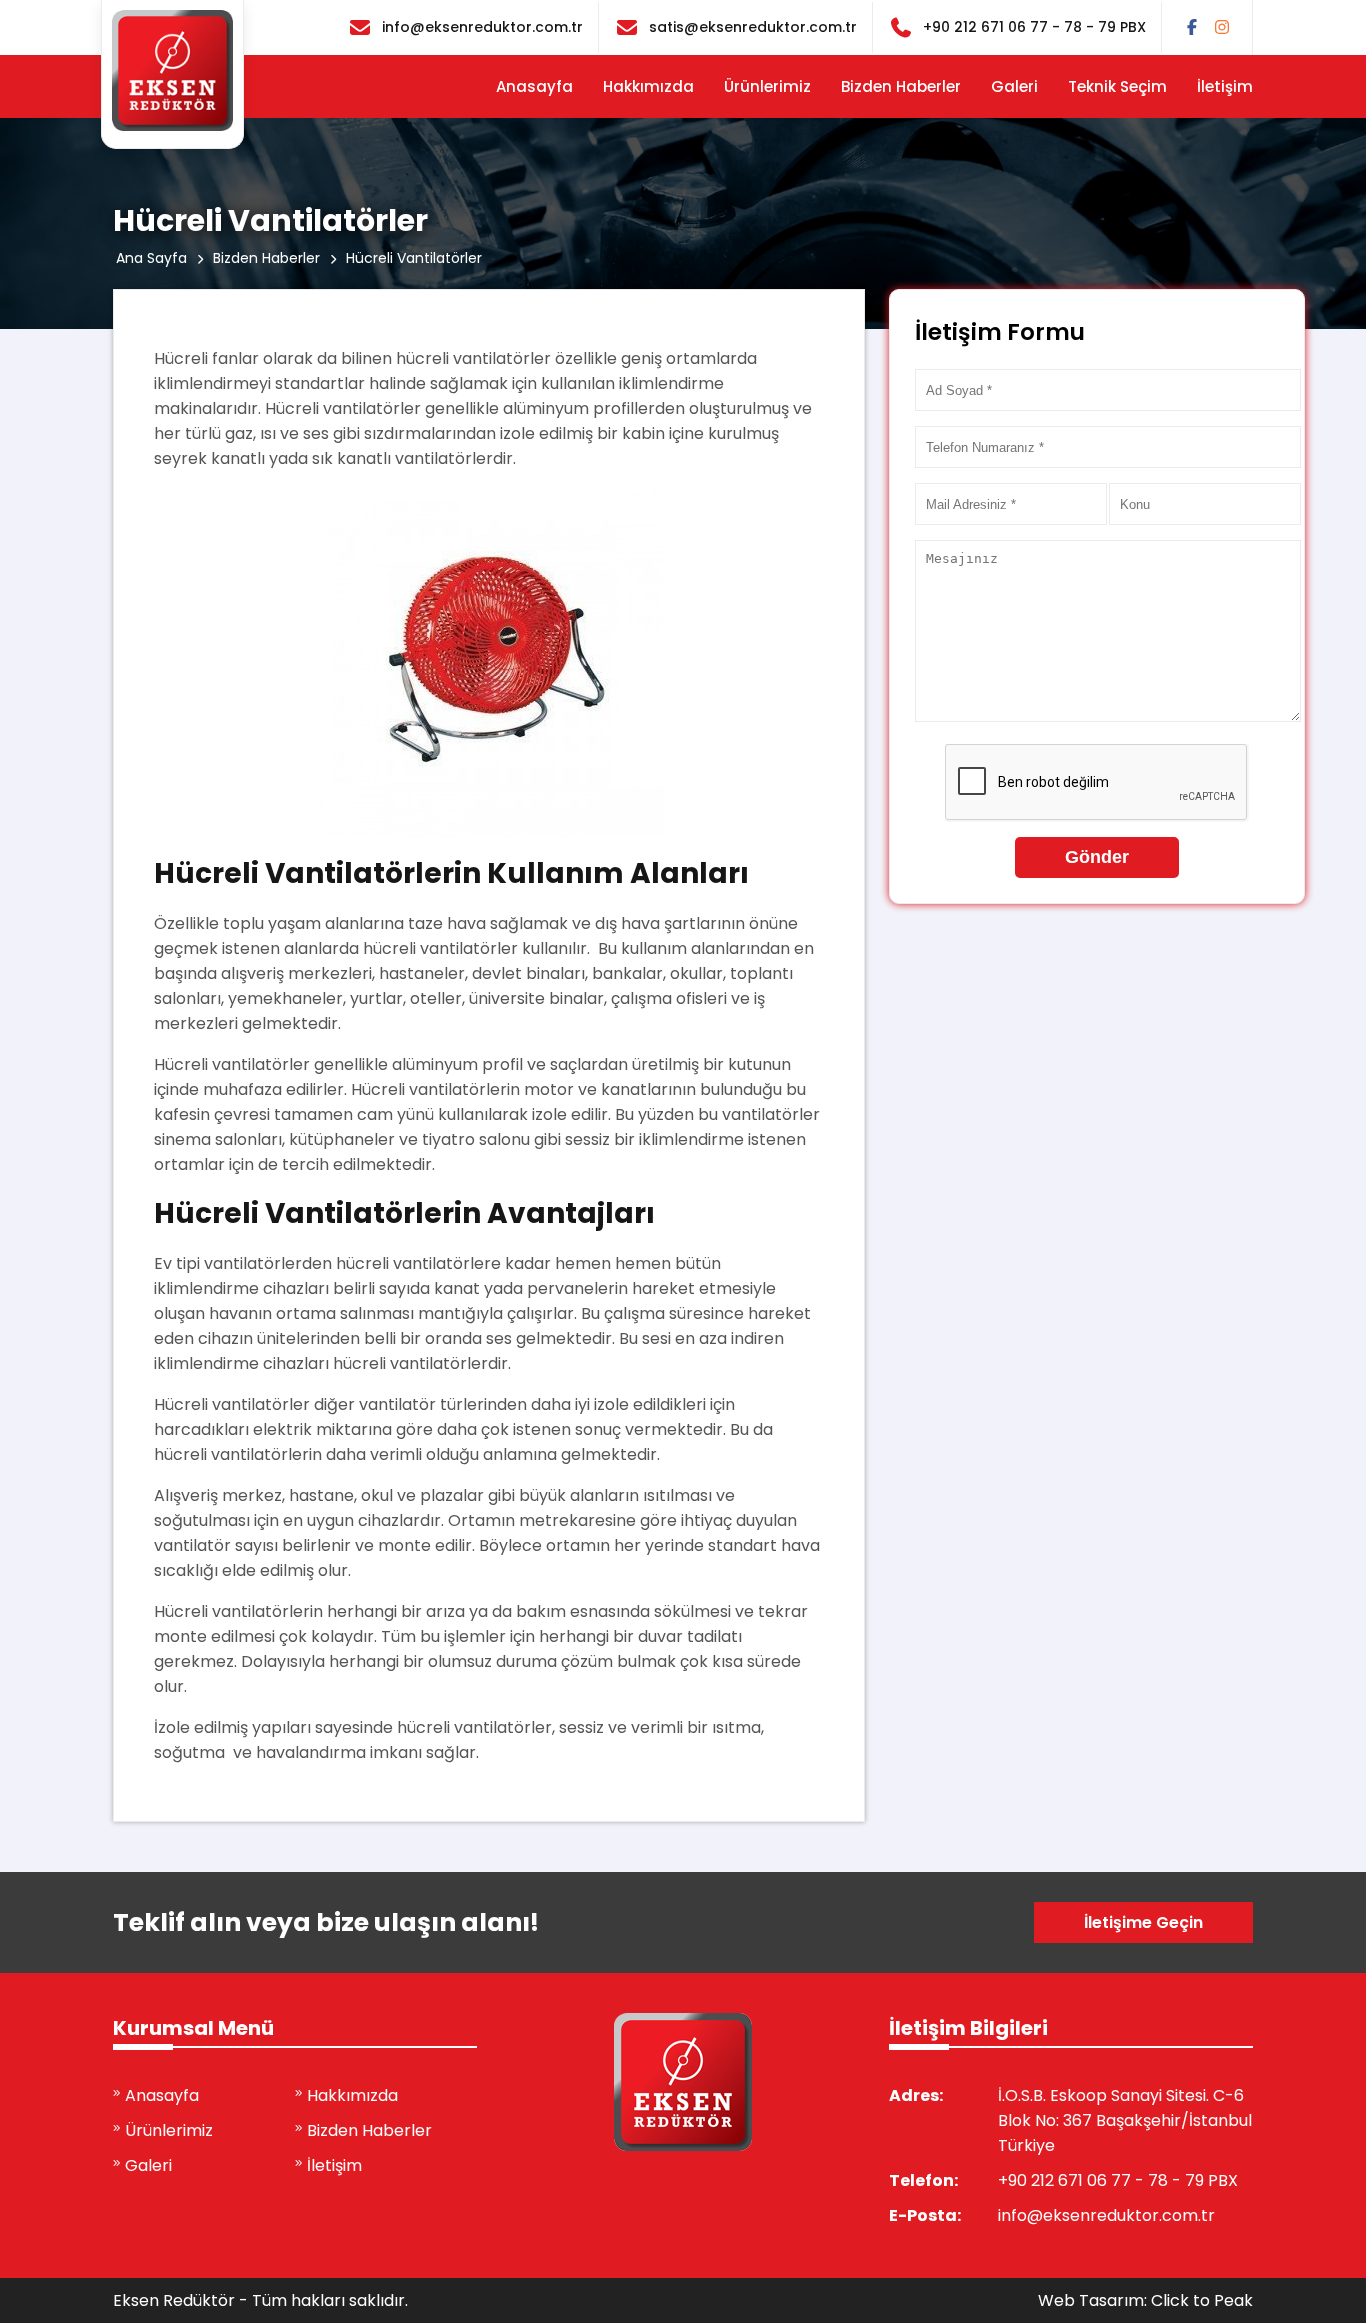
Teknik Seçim (1117, 86)
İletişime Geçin (1143, 1922)
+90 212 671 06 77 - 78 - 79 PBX (1034, 27)
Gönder (1097, 857)
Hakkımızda (648, 86)
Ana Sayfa (151, 258)
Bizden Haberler (901, 86)
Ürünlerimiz (767, 86)
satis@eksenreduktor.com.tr (753, 27)
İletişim (1225, 86)
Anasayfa (534, 86)
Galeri (1014, 86)
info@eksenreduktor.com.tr (482, 27)
